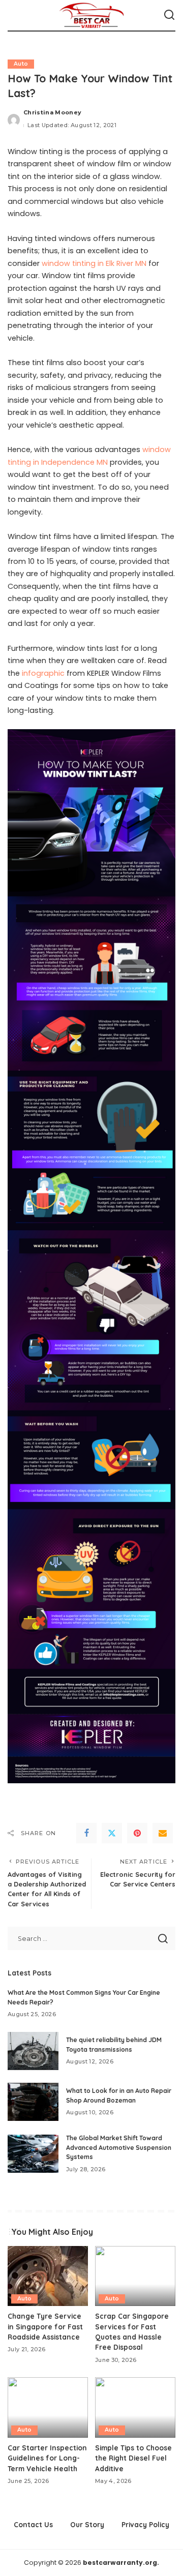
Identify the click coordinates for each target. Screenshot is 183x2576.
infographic (43, 673)
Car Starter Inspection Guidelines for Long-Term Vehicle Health (47, 2458)
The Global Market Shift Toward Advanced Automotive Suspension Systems (119, 2147)
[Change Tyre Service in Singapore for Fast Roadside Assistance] (48, 2276)
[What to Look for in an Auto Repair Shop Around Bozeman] (33, 2102)
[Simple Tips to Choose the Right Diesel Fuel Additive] (135, 2407)
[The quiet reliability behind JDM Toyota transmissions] (33, 2051)
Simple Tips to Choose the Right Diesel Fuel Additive (133, 2458)
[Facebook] (86, 1833)
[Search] (169, 15)
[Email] (163, 1833)
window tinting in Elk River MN (94, 263)
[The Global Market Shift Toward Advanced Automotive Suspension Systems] (33, 2154)
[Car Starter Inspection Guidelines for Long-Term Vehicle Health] (48, 2407)
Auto (21, 64)
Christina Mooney (53, 112)
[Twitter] (112, 1833)
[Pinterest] (137, 1833)
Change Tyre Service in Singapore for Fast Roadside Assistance (45, 2326)
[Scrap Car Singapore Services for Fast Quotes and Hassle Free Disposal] (135, 2276)
